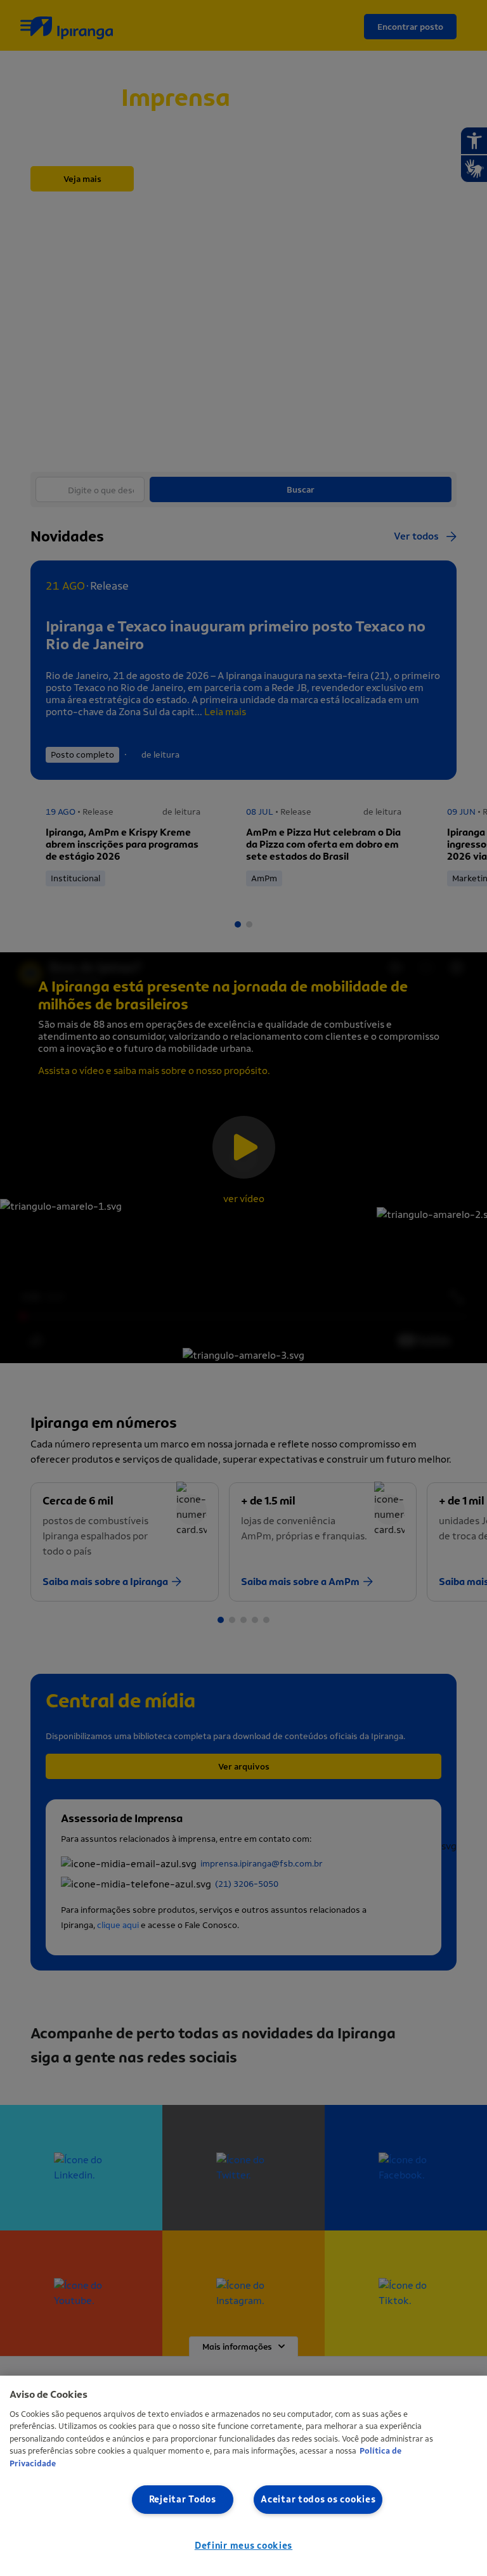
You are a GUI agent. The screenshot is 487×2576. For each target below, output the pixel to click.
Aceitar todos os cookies (318, 2500)
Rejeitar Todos (183, 2500)
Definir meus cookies (243, 2546)
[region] (243, 2476)
